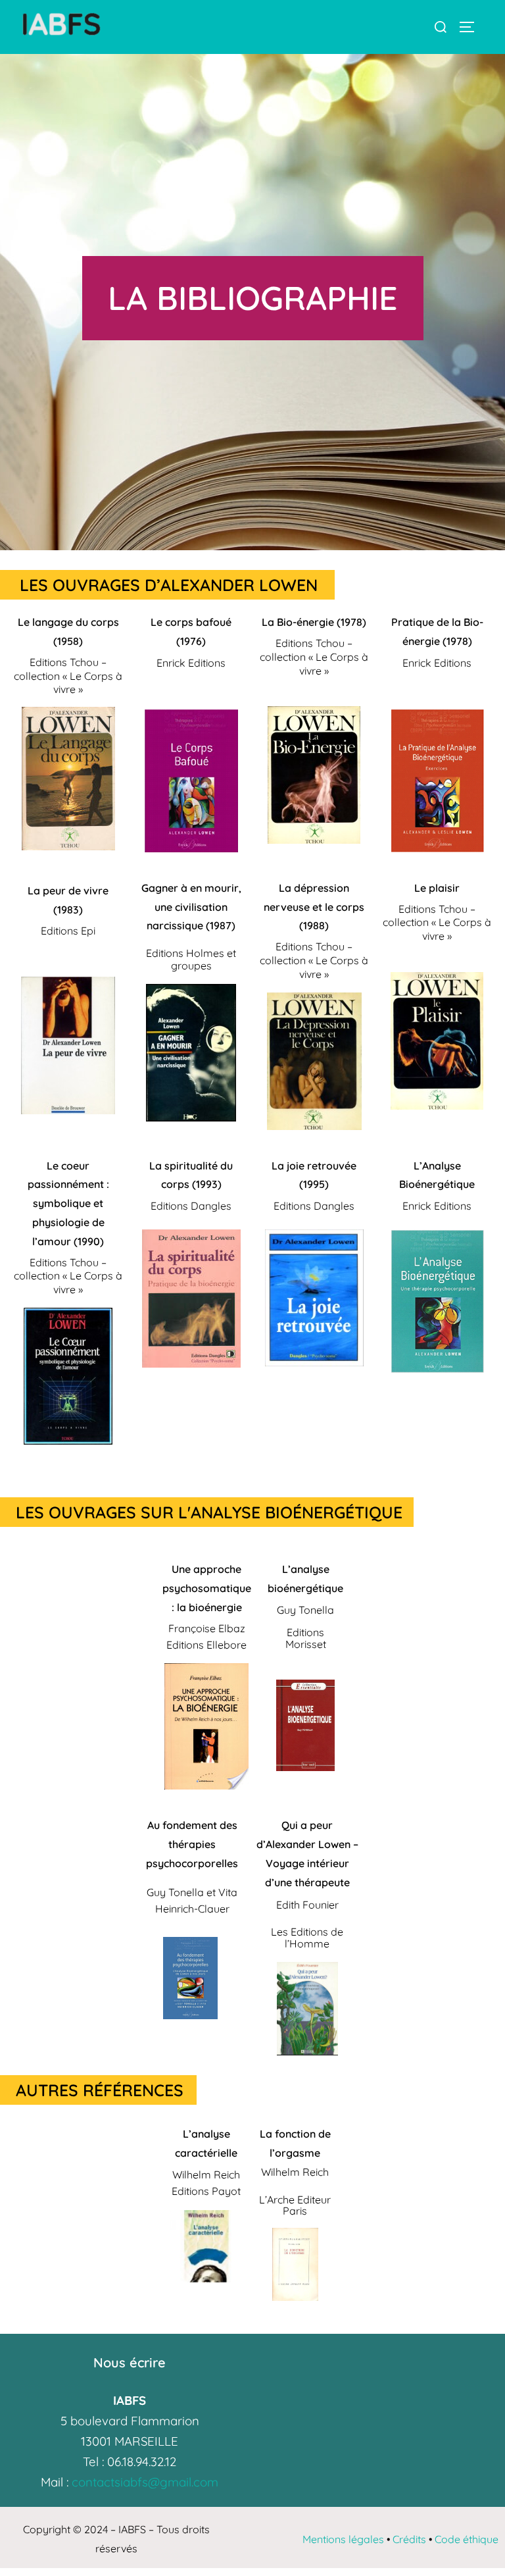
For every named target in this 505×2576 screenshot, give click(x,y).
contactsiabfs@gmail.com (145, 2482)
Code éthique (467, 2539)
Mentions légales (343, 2539)
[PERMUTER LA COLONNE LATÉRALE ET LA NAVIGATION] (471, 27)
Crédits (409, 2539)
